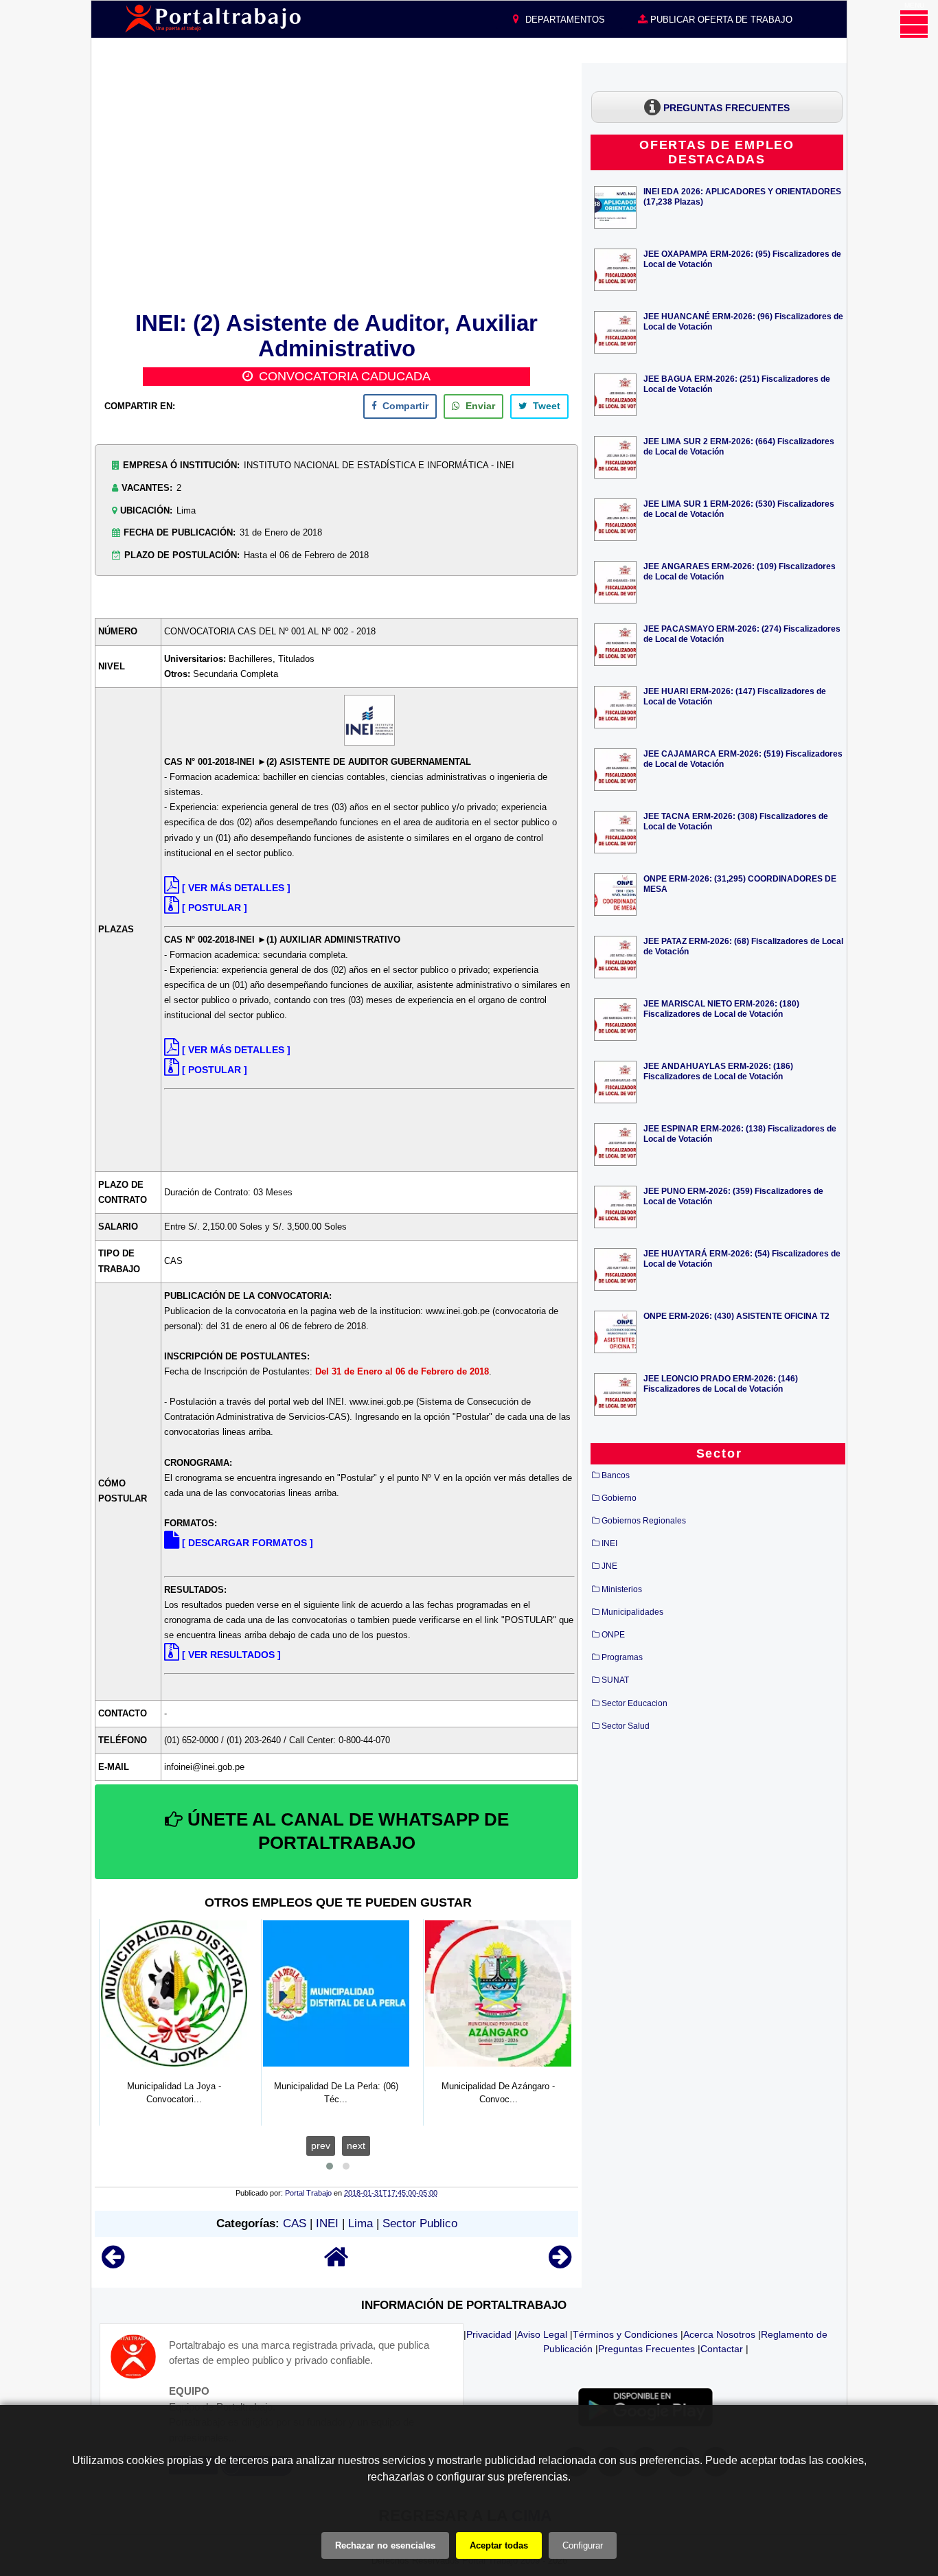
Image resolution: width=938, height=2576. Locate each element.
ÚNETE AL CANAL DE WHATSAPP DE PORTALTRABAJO (346, 1831)
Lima (361, 2223)
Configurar (583, 2545)
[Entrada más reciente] (113, 2263)
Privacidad (489, 2334)
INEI (327, 2223)
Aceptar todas (499, 2545)
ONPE (613, 1635)
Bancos (616, 1475)
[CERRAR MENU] (914, 24)
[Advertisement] (336, 185)
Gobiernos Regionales (644, 1521)
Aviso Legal (542, 2334)
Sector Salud (626, 1726)
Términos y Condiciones (625, 2334)
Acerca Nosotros (719, 2334)
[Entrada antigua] (560, 2263)
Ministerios (622, 1589)
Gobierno (619, 1498)
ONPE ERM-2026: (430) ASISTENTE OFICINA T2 (736, 1316)
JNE (609, 1566)
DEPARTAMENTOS (564, 20)
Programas (622, 1657)
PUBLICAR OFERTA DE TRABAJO (720, 20)
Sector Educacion (634, 1703)
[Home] (336, 2263)
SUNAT (615, 1680)
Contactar (722, 2349)
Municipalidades (632, 1612)
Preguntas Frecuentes (647, 2349)
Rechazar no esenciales (385, 2545)
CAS (295, 2223)
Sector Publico (420, 2223)
